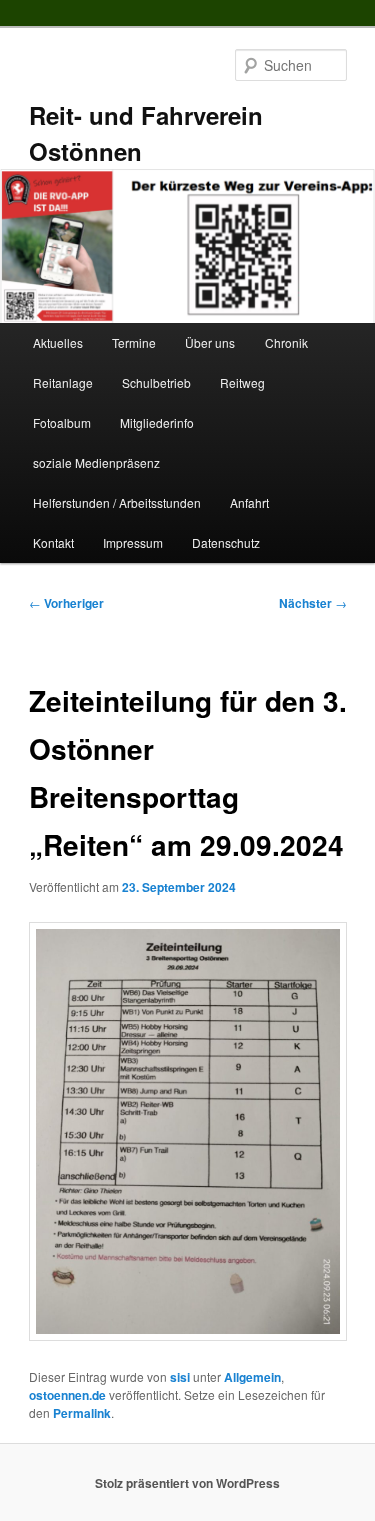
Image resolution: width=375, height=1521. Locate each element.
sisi (180, 1377)
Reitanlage (63, 382)
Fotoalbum (62, 422)
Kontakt (53, 542)
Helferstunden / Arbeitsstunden (117, 502)
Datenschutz (226, 542)
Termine (134, 342)
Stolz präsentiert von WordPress (187, 1483)
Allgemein (252, 1377)
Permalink (82, 1413)
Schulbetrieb (156, 382)
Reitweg (242, 382)
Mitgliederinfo (157, 422)
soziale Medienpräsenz (96, 462)
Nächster (313, 603)
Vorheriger (66, 603)
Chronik (286, 342)
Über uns (210, 342)
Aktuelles (58, 342)
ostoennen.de (67, 1395)
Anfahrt (249, 502)
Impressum (133, 542)
